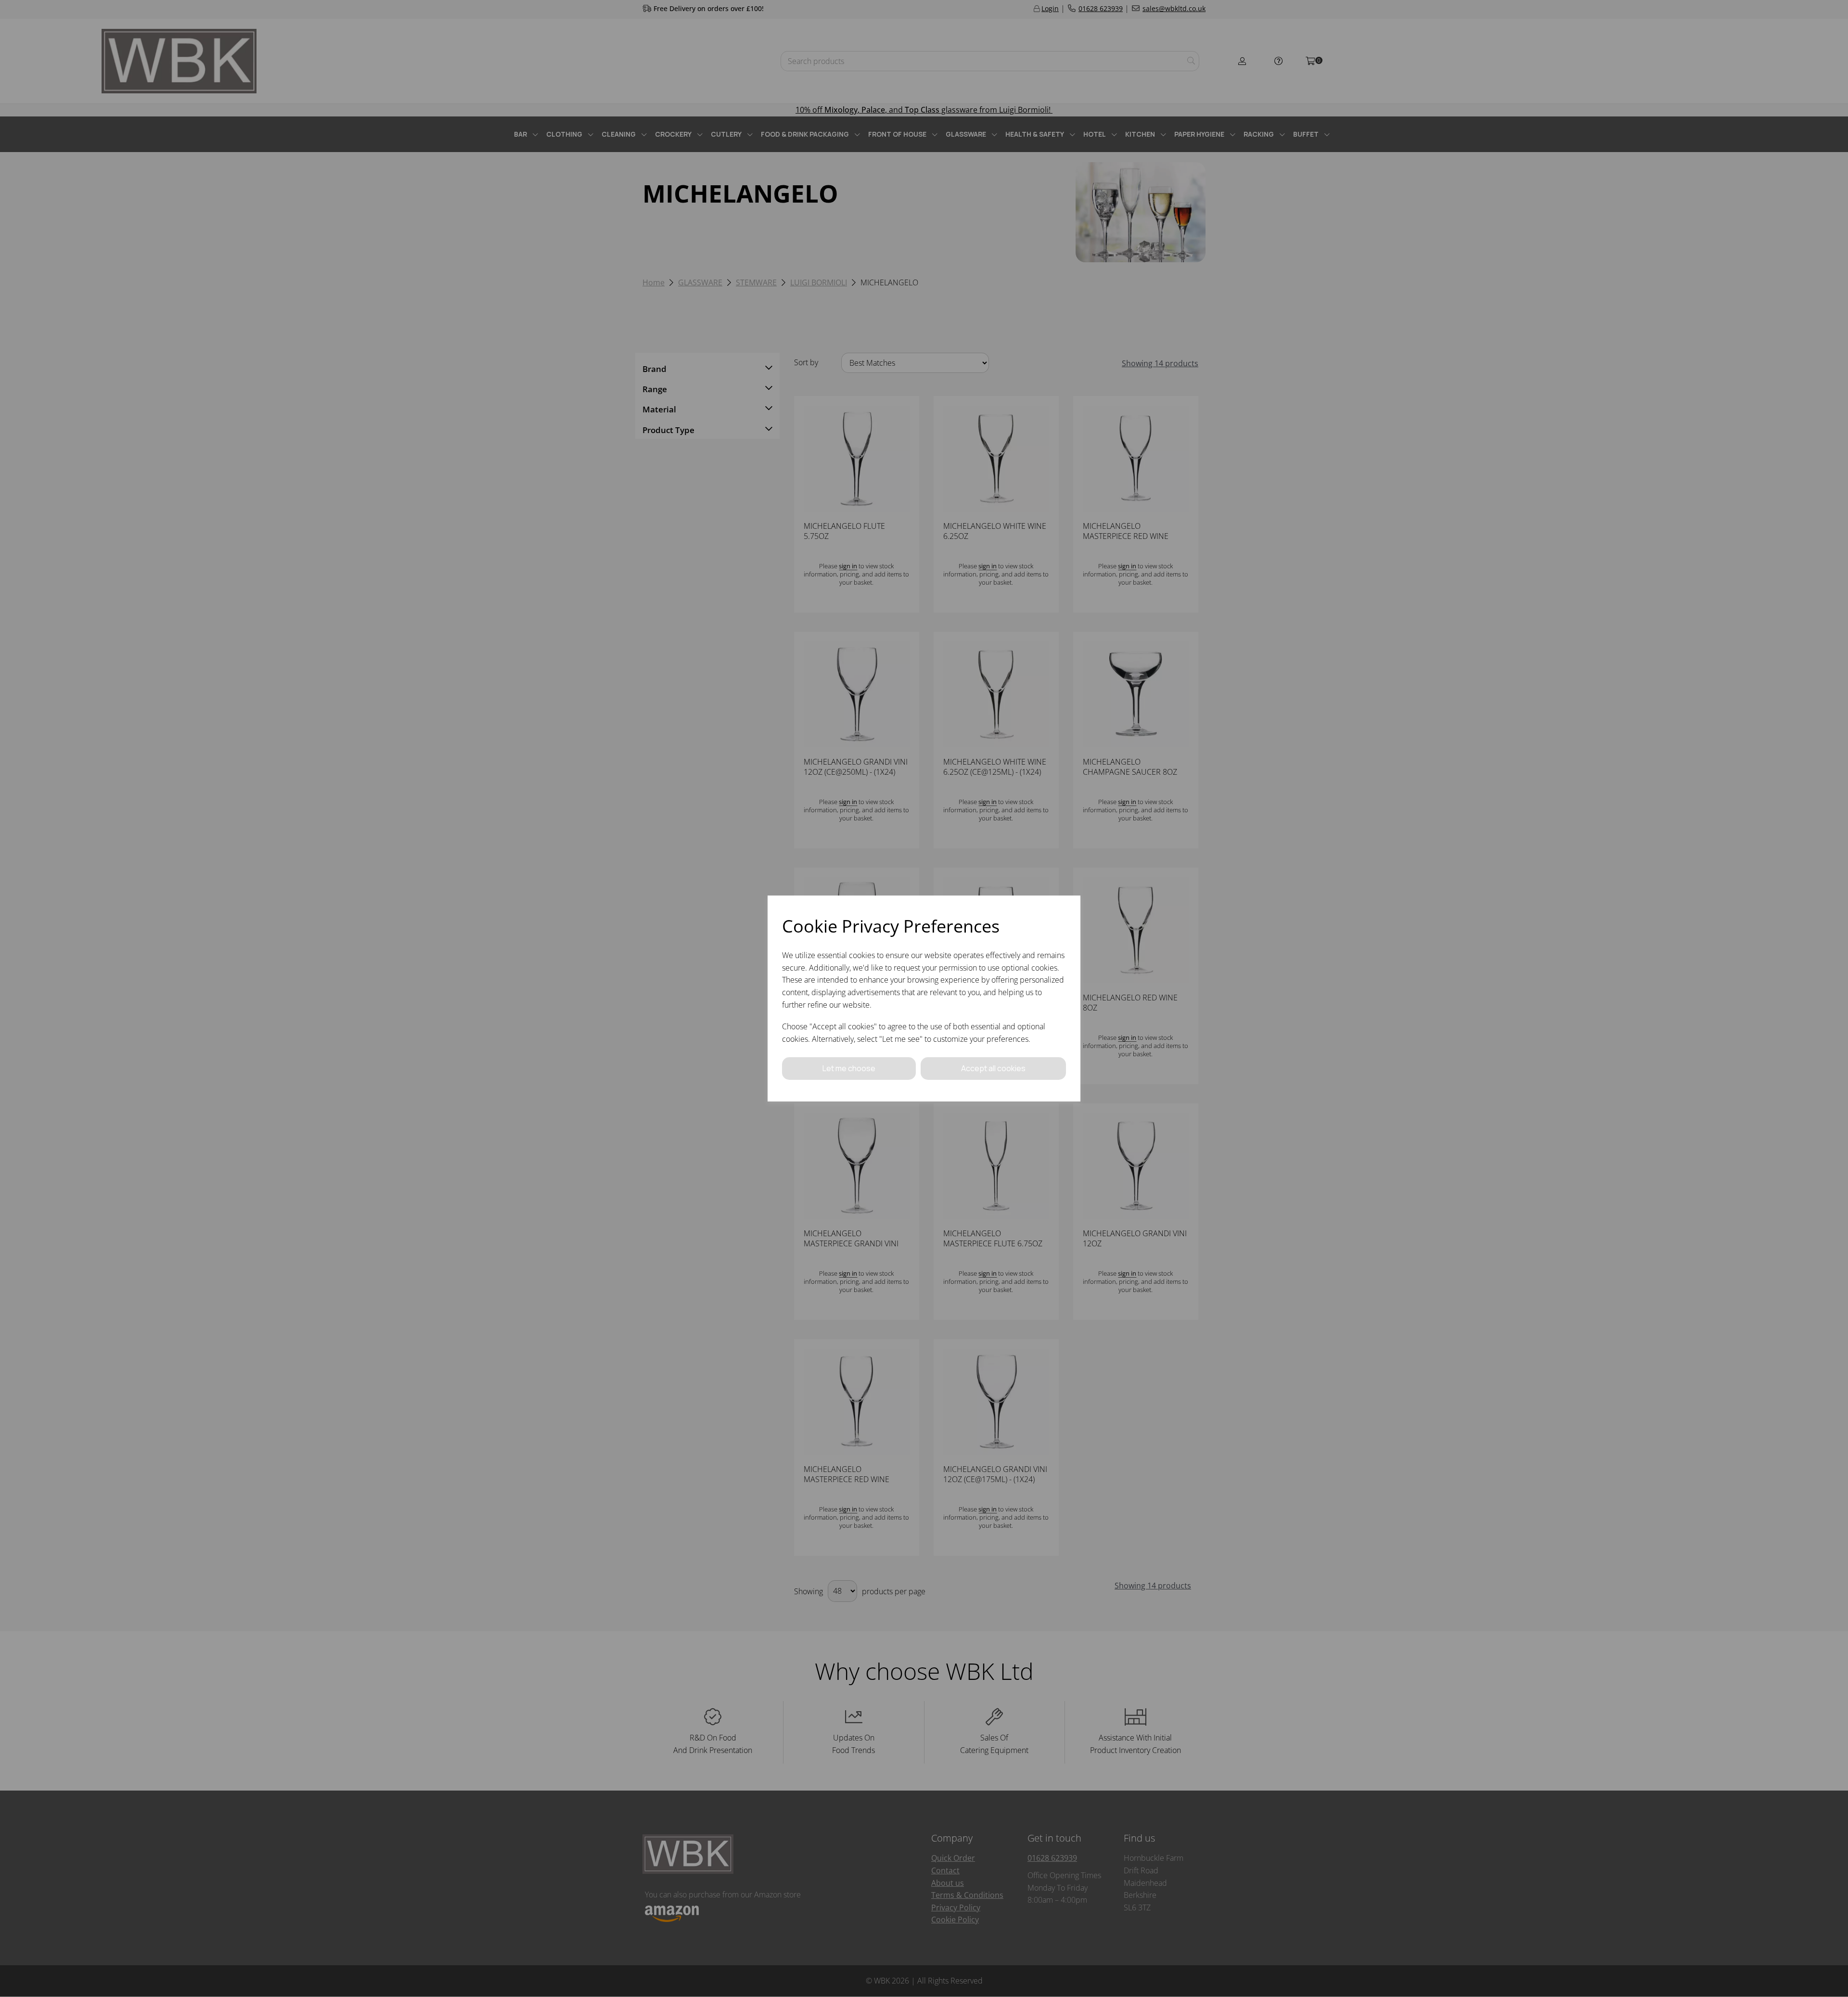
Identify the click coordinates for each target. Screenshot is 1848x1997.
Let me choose (849, 1068)
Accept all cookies (993, 1068)
